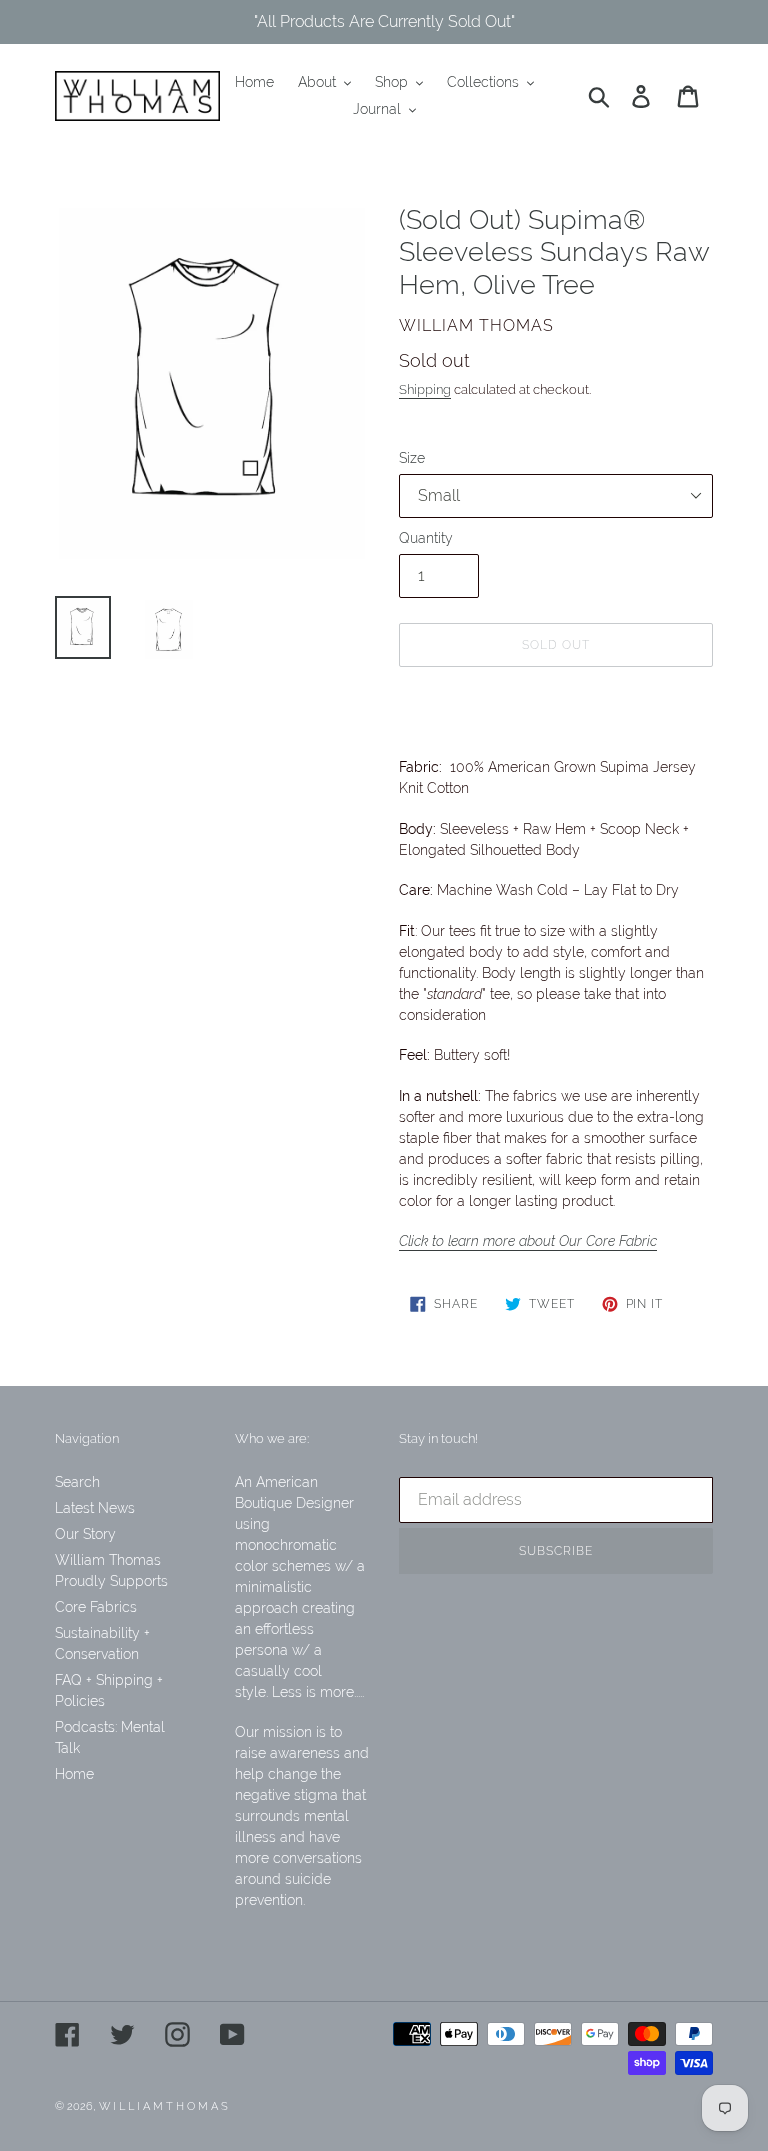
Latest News (95, 1508)
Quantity (426, 538)
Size (412, 458)
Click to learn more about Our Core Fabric (528, 1241)
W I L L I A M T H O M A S (163, 2106)
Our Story (85, 1534)
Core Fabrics (96, 1607)
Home (74, 1774)
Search (77, 1482)
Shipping (425, 389)
